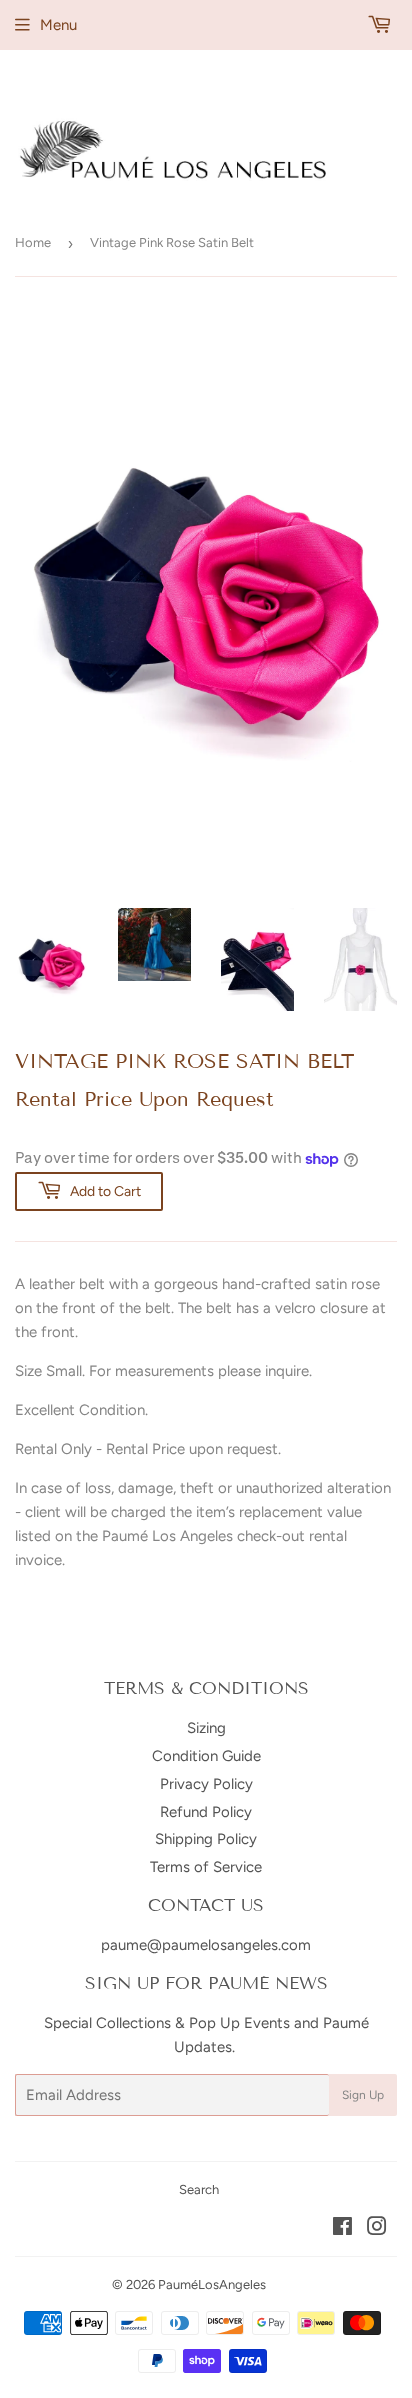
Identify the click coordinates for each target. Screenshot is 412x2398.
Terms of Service (206, 1867)
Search (199, 2189)
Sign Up (363, 2095)
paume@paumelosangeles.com (206, 1945)
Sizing (206, 1728)
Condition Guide (206, 1756)
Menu (58, 25)
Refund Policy (206, 1812)
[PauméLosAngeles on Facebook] (342, 2229)
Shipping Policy (206, 1839)
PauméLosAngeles (212, 2284)
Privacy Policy (206, 1784)
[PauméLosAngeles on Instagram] (377, 2229)
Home (33, 242)
